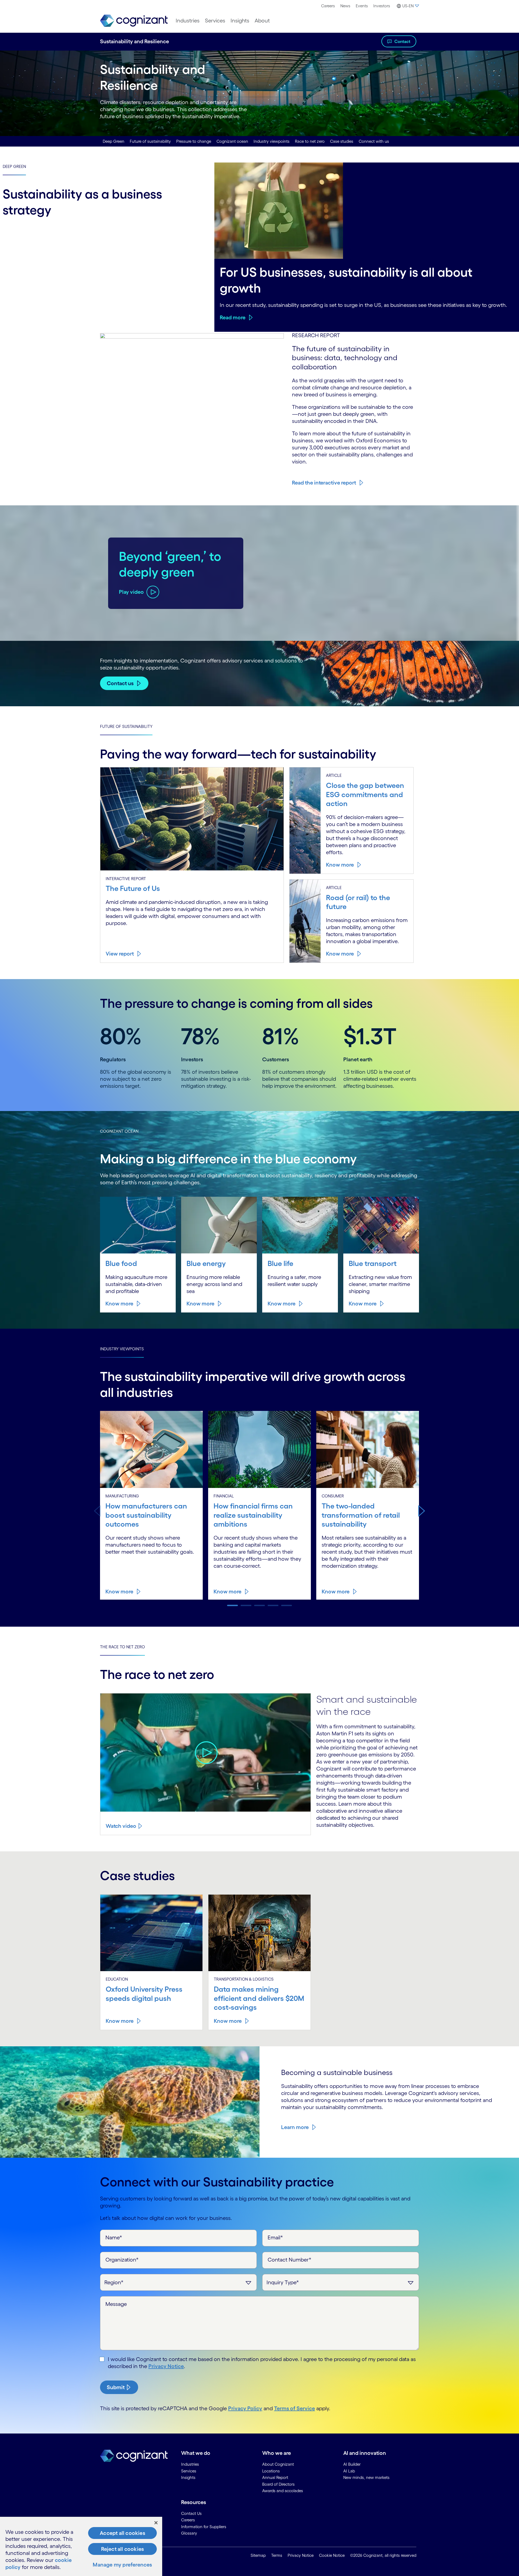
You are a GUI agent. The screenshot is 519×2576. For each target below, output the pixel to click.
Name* (114, 2237)
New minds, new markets (366, 2477)
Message (116, 2304)
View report (120, 954)
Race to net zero (310, 141)
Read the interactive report (324, 483)
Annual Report (275, 2477)
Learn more (295, 2127)
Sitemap (258, 2555)
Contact (402, 41)
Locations (271, 2471)
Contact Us (191, 2513)
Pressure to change (194, 141)
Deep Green (114, 141)
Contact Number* (290, 2260)
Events (362, 6)
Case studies (342, 141)
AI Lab (349, 2471)
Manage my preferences (122, 2565)
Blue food (121, 1263)
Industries (188, 21)
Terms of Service (295, 2408)
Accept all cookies (122, 2533)
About (262, 21)
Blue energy (206, 1263)
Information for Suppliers (204, 2527)
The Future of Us (133, 888)
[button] (422, 1511)
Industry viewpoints (272, 141)
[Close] (156, 2523)
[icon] (206, 1753)
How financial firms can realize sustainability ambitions (253, 1515)
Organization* (122, 2260)
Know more (340, 865)
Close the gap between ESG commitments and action (365, 794)
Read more (233, 317)
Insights (240, 21)
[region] (81, 2546)
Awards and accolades (283, 2491)
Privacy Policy (245, 2408)
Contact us (120, 683)
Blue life (280, 1263)
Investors (382, 6)
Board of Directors (278, 2484)
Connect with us (374, 141)
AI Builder (352, 2464)
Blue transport (373, 1263)
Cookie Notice (332, 2555)
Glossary (189, 2533)
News (345, 6)
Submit (116, 2387)
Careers (328, 6)
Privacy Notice (166, 2366)
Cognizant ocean (232, 141)
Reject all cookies (123, 2549)
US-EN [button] (408, 6)
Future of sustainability (150, 141)
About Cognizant (278, 2464)
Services (215, 21)
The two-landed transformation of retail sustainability (361, 1515)
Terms (277, 2555)
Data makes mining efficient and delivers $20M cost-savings (259, 1998)
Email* (275, 2237)
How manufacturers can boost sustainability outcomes (146, 1515)
